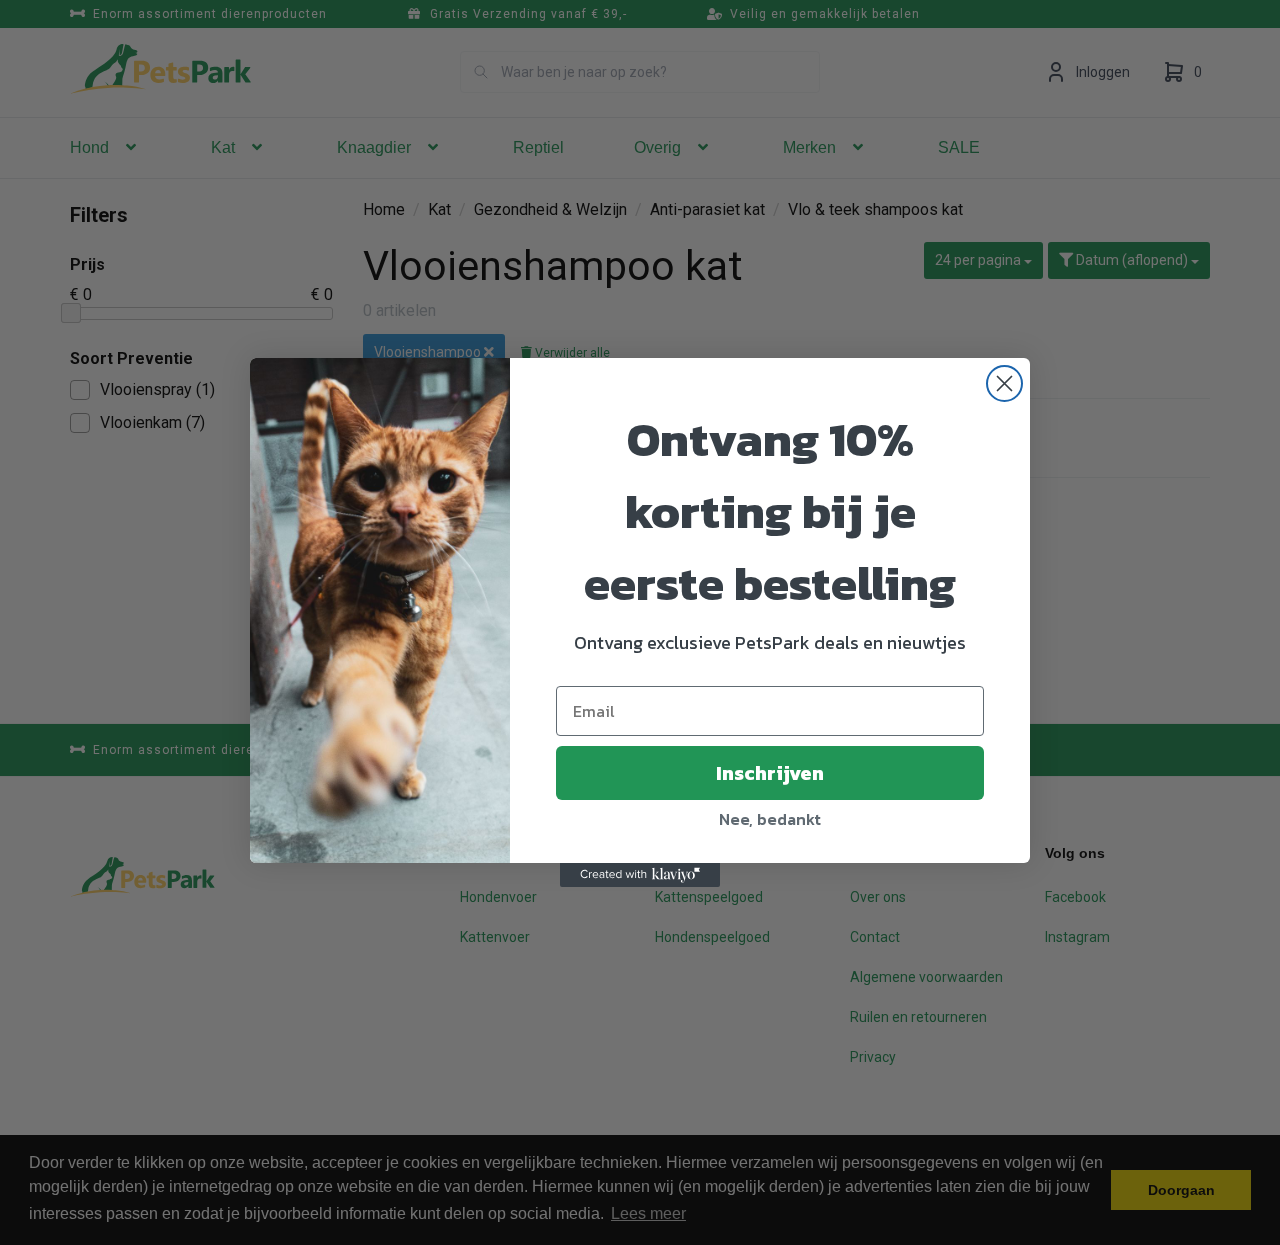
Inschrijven (770, 773)
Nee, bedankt (770, 819)
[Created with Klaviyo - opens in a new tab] (640, 875)
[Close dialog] (1004, 383)
